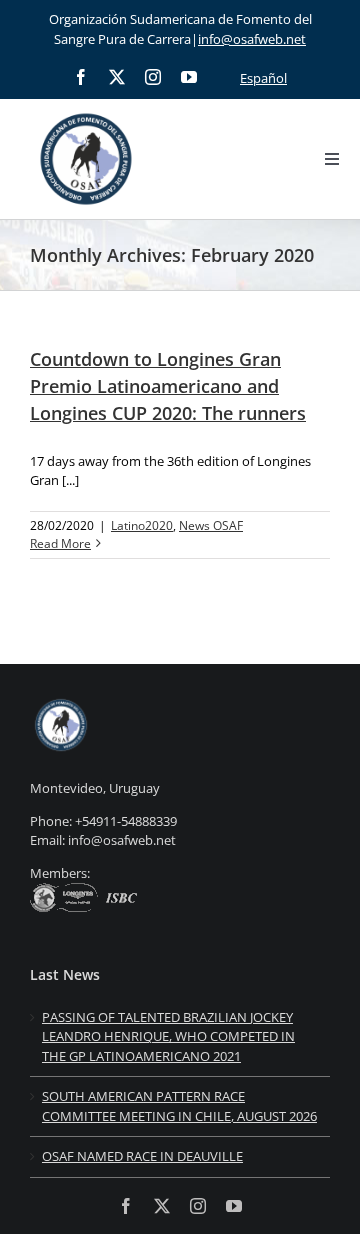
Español (263, 78)
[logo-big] (86, 110)
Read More (60, 543)
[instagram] (153, 77)
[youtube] (189, 77)
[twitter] (117, 77)
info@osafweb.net (252, 39)
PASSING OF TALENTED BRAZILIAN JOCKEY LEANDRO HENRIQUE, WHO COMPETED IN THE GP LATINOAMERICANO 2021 (168, 1036)
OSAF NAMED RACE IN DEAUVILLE (142, 1156)
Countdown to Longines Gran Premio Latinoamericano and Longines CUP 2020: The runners (168, 386)
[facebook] (81, 77)
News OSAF (211, 525)
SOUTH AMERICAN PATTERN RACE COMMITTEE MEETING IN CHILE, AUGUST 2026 (179, 1106)
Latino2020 (142, 525)
